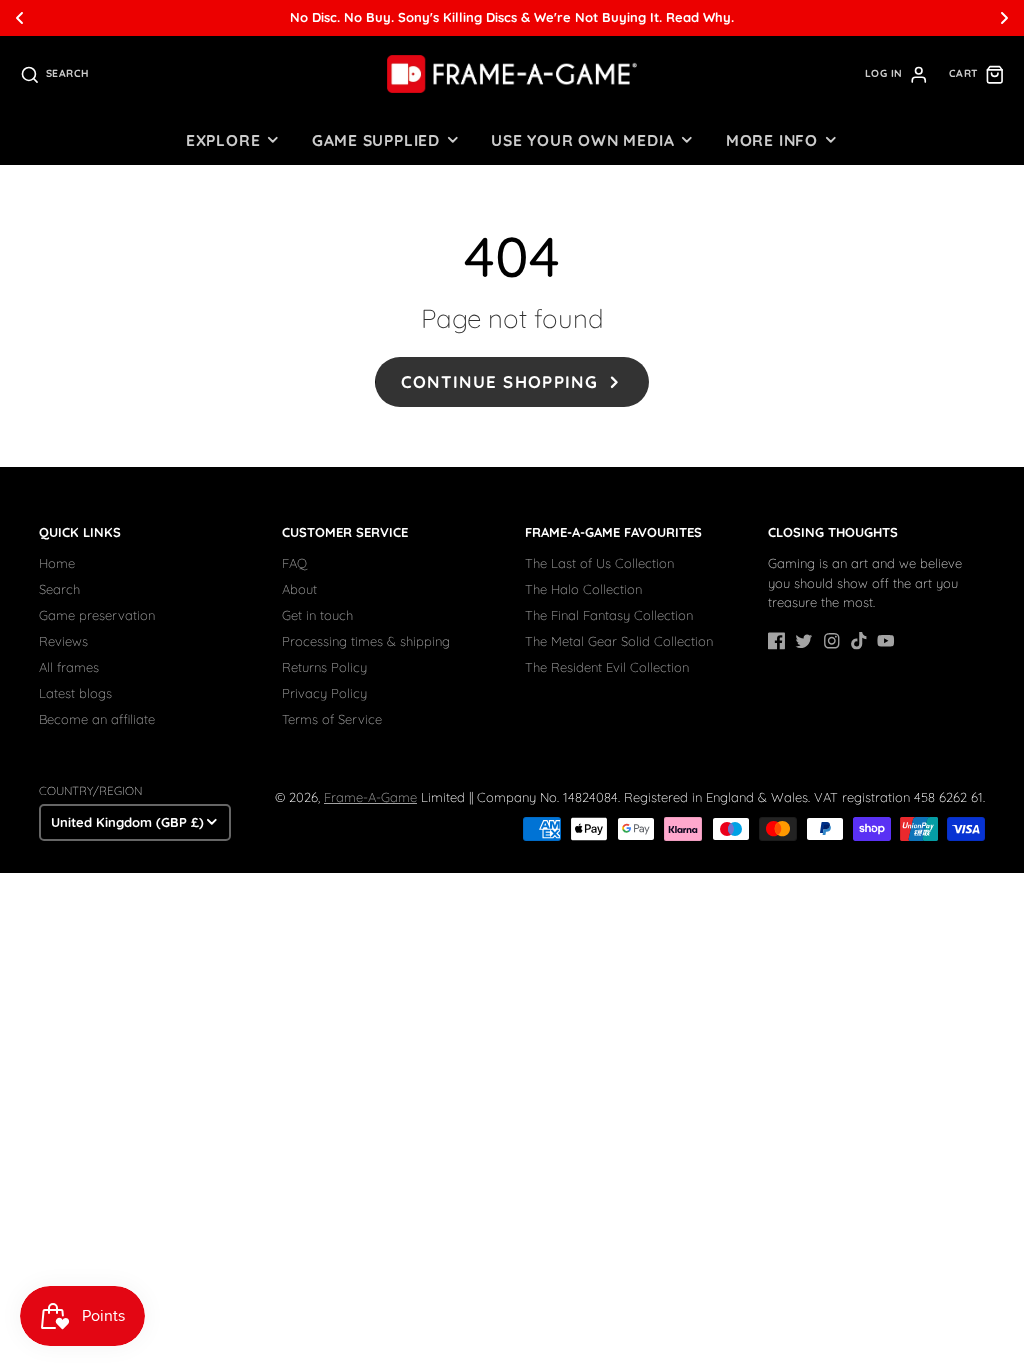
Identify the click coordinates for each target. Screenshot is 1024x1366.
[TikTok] (859, 641)
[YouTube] (886, 641)
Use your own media (582, 140)
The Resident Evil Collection (607, 667)
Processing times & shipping (366, 641)
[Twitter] (804, 641)
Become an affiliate (97, 719)
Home (57, 563)
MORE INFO (772, 140)
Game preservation (97, 615)
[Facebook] (777, 641)
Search (59, 589)
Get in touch (317, 615)
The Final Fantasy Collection (609, 615)
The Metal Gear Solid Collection (619, 641)
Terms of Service (332, 719)
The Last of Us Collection (599, 563)
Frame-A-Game (370, 797)
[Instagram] (832, 641)
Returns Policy (324, 667)
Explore (223, 140)
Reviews (63, 641)
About (299, 589)
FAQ (294, 563)
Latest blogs (75, 693)
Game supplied (376, 140)
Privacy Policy (324, 693)
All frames (69, 667)
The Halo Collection (583, 589)
